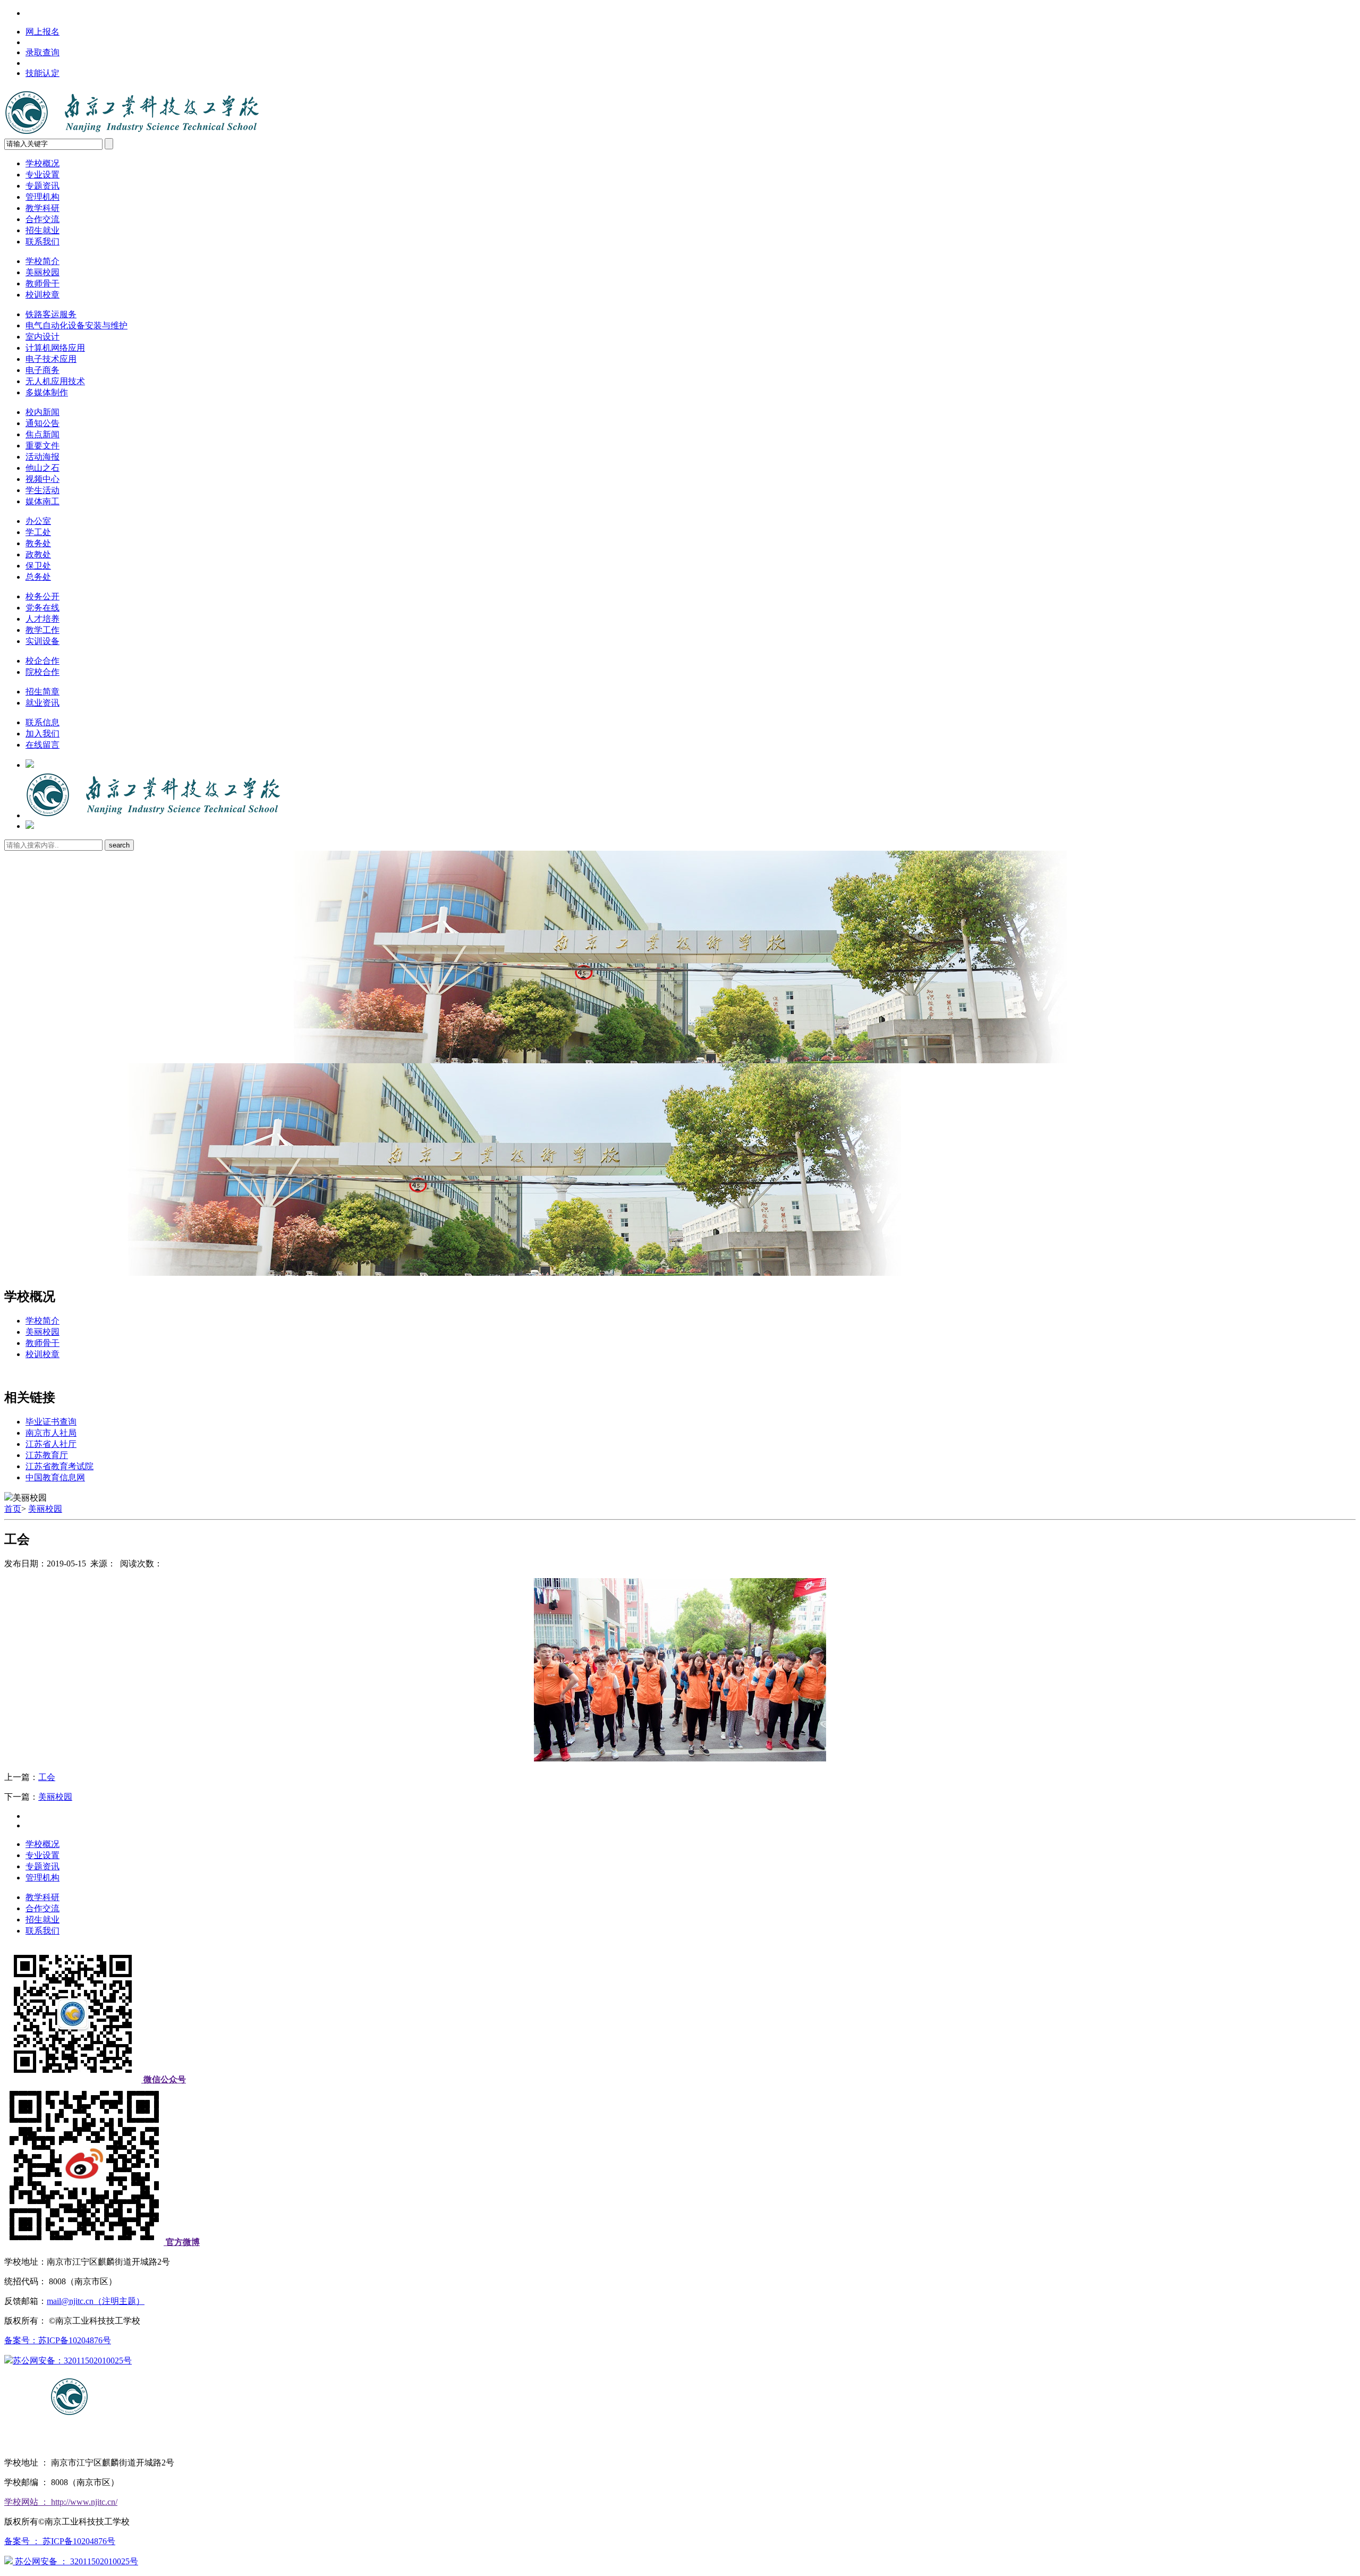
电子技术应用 (51, 359)
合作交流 (42, 219)
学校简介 (42, 261)
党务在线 (42, 608)
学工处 (38, 532)
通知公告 (42, 423)
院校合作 (42, 672)
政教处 (38, 554)
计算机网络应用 (55, 348)
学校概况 (42, 163)
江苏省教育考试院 (59, 1466)
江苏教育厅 (47, 1455)
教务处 (38, 543)
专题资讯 (42, 186)
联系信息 (42, 722)
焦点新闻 (42, 434)
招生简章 (42, 692)
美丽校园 (42, 272)
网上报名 (42, 32)
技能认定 (42, 73)
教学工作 (42, 630)
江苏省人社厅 (51, 1444)
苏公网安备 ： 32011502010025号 (75, 2561)
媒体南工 (42, 501)
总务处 (38, 577)
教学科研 (42, 208)
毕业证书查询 (51, 1422)
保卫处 (38, 566)
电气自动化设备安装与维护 (76, 325)
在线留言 (42, 745)
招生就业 (42, 230)
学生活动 (42, 490)
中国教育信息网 (55, 1477)
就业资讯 (42, 703)
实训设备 (42, 641)
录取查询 (42, 52)
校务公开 (42, 596)
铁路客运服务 (51, 314)
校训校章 (42, 295)
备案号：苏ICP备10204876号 (58, 2340)
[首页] (153, 815)
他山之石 (42, 468)
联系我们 (42, 241)
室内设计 (42, 337)
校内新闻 (42, 412)
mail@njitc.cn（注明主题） (96, 2301)
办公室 (38, 521)
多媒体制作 (47, 392)
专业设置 (42, 175)
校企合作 (42, 661)
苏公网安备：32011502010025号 (72, 2361)
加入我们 (42, 734)
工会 (47, 1777)
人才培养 (42, 619)
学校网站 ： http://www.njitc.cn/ (61, 2502)
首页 (13, 1509)
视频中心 (42, 479)
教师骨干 (42, 283)
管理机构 (42, 197)
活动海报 (42, 457)
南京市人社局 (51, 1433)
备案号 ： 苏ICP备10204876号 (60, 2541)
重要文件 (42, 446)
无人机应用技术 (55, 381)
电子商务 (42, 370)
